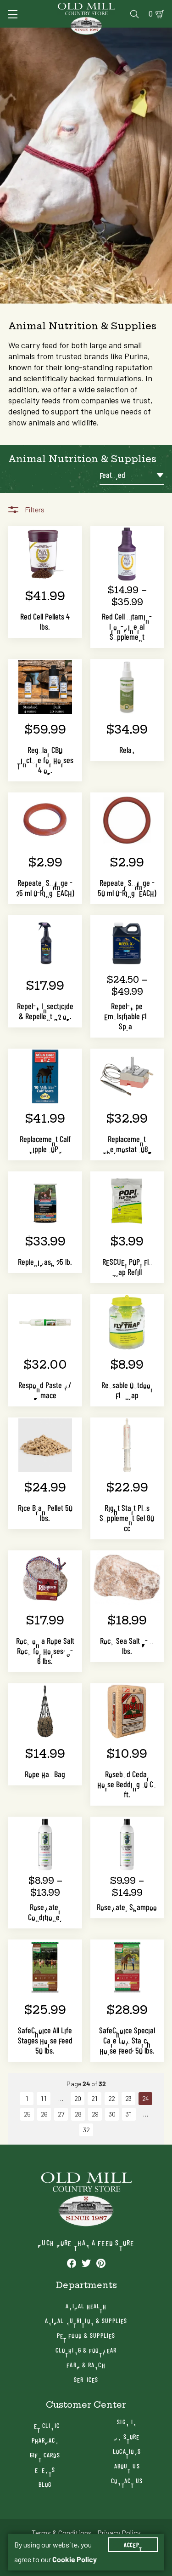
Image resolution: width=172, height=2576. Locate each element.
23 (128, 2099)
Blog (45, 2484)
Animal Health (86, 2306)
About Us (127, 2466)
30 (112, 2114)
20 (78, 2099)
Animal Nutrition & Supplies (86, 2321)
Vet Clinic (45, 2425)
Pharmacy (45, 2440)
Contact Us (127, 2481)
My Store (127, 2436)
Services (86, 2379)
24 (145, 2099)
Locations (127, 2451)
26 (44, 2114)
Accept (133, 2545)
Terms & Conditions (62, 2533)
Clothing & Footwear (86, 2350)
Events (45, 2470)
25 (27, 2114)
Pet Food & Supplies (86, 2335)
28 (78, 2114)
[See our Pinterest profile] (101, 2263)
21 (94, 2099)
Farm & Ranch (86, 2365)
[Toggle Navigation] (13, 14)
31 (129, 2114)
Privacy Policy (119, 2533)
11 (44, 2099)
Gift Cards (45, 2455)
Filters (35, 510)
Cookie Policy (75, 2559)
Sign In (127, 2422)
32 (86, 2130)
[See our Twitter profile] (86, 2263)
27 (61, 2114)
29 (95, 2114)
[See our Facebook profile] (72, 2263)
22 (111, 2099)
